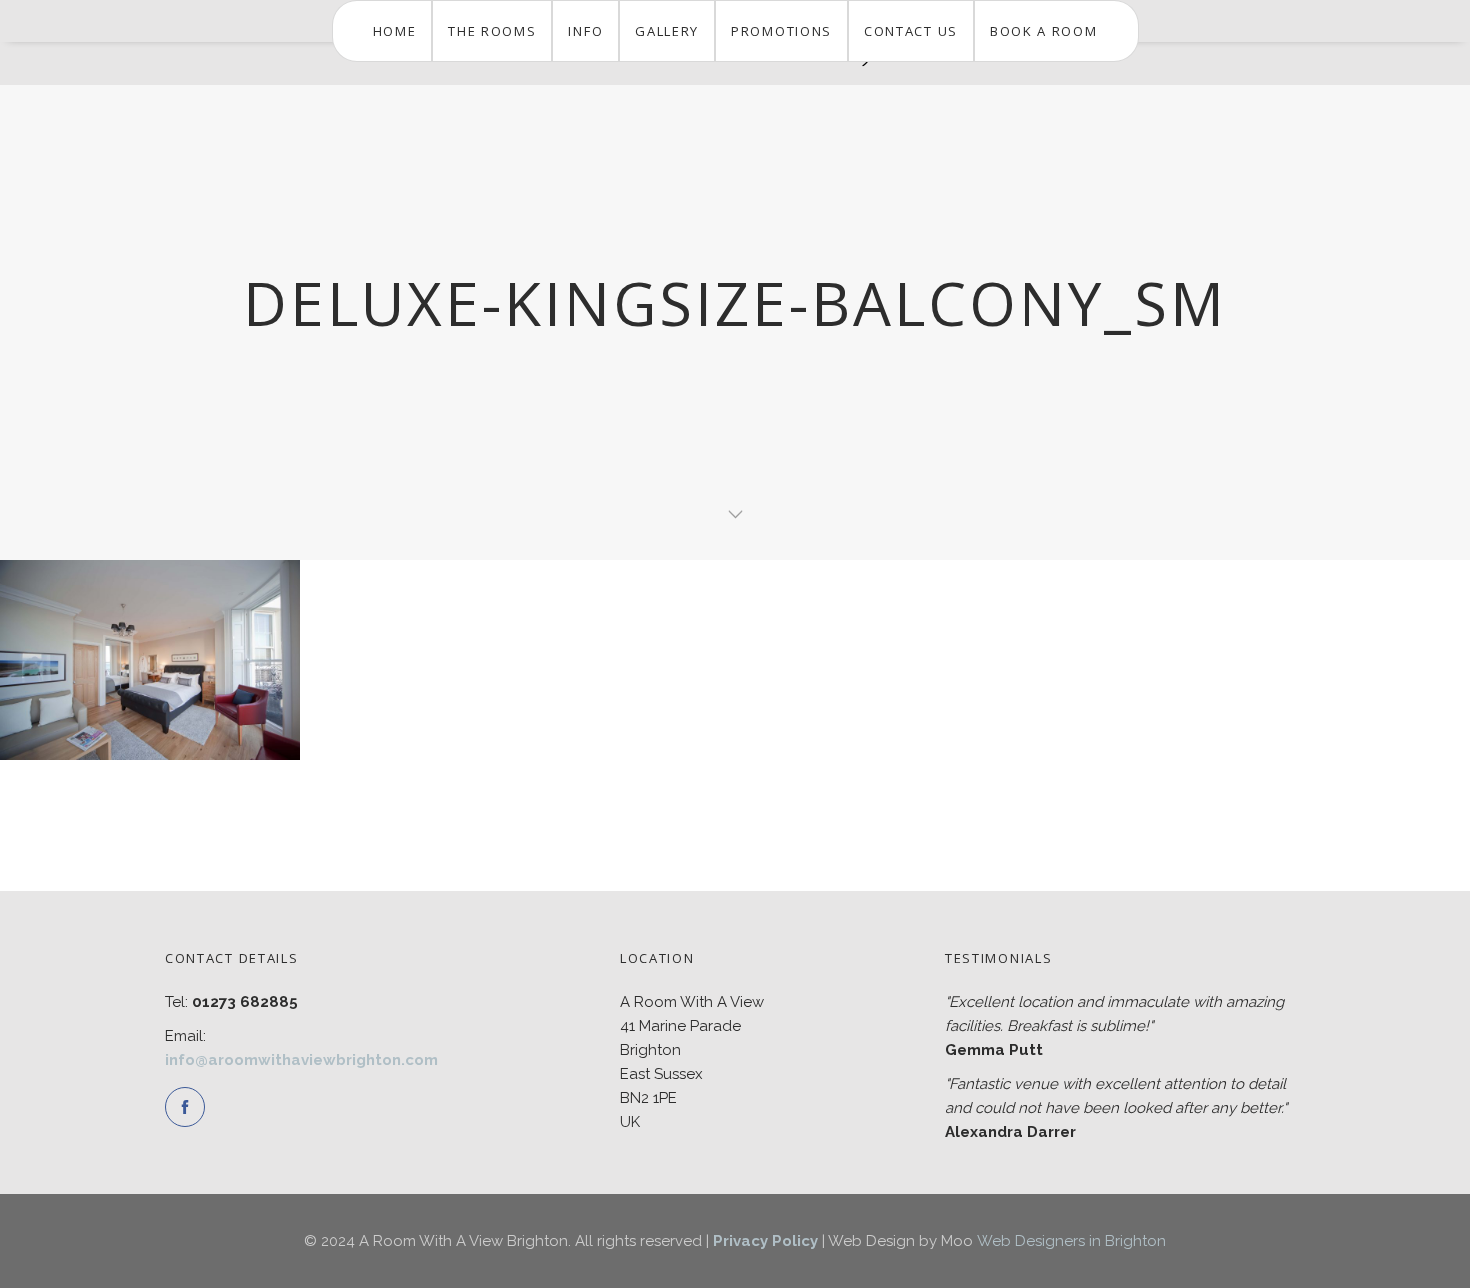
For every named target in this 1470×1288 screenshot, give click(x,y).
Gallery (667, 31)
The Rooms (492, 31)
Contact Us (911, 31)
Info (585, 31)
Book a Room (1044, 31)
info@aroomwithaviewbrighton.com (301, 1060)
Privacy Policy (765, 1241)
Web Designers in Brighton (1071, 1241)
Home (395, 31)
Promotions (781, 31)
